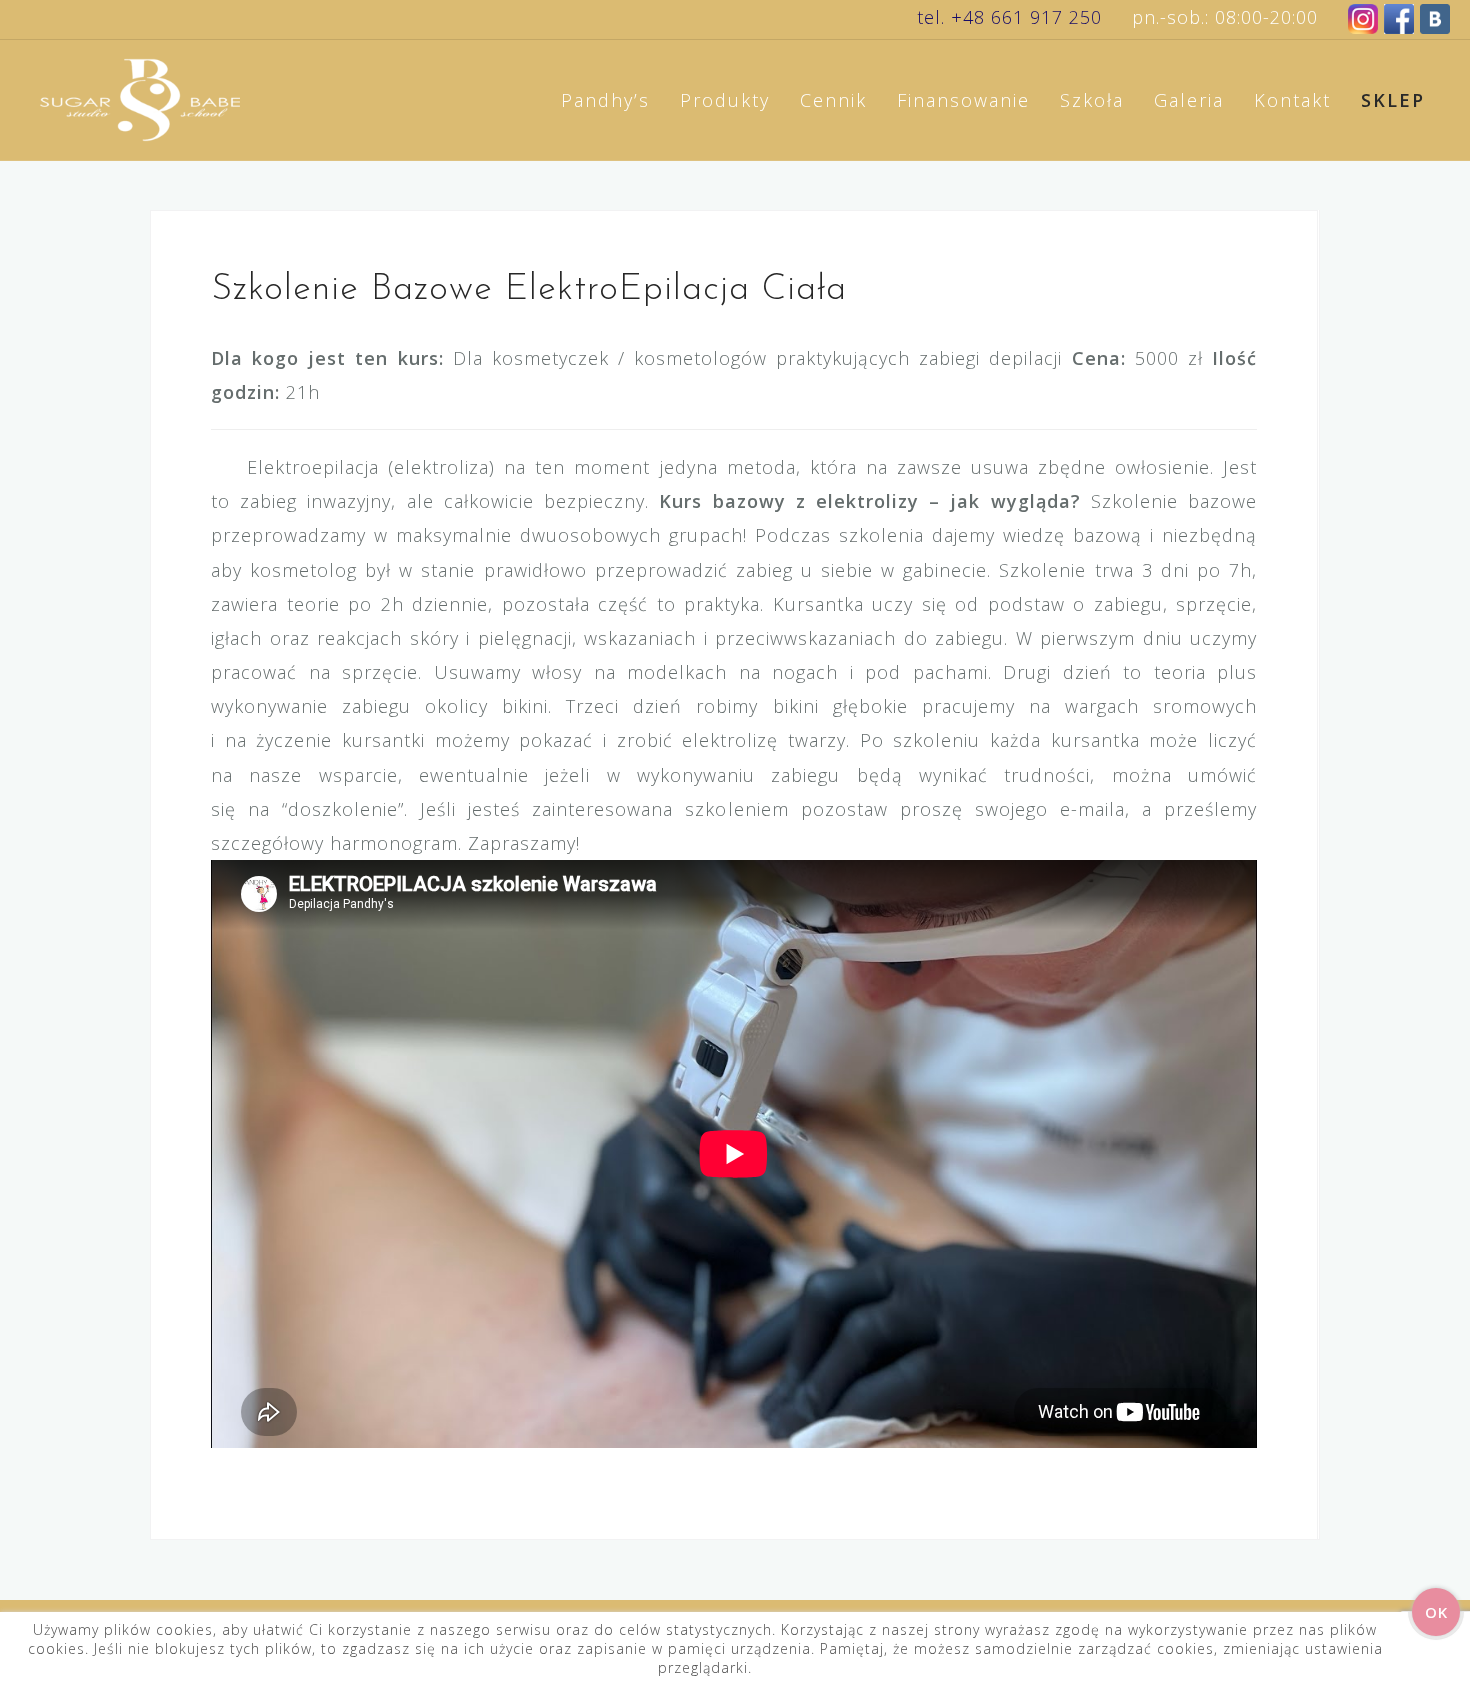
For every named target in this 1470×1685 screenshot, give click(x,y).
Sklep (1393, 100)
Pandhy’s (605, 100)
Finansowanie (963, 100)
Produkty (725, 100)
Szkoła (1092, 100)
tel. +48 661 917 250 (1009, 17)
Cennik (833, 100)
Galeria (1189, 100)
